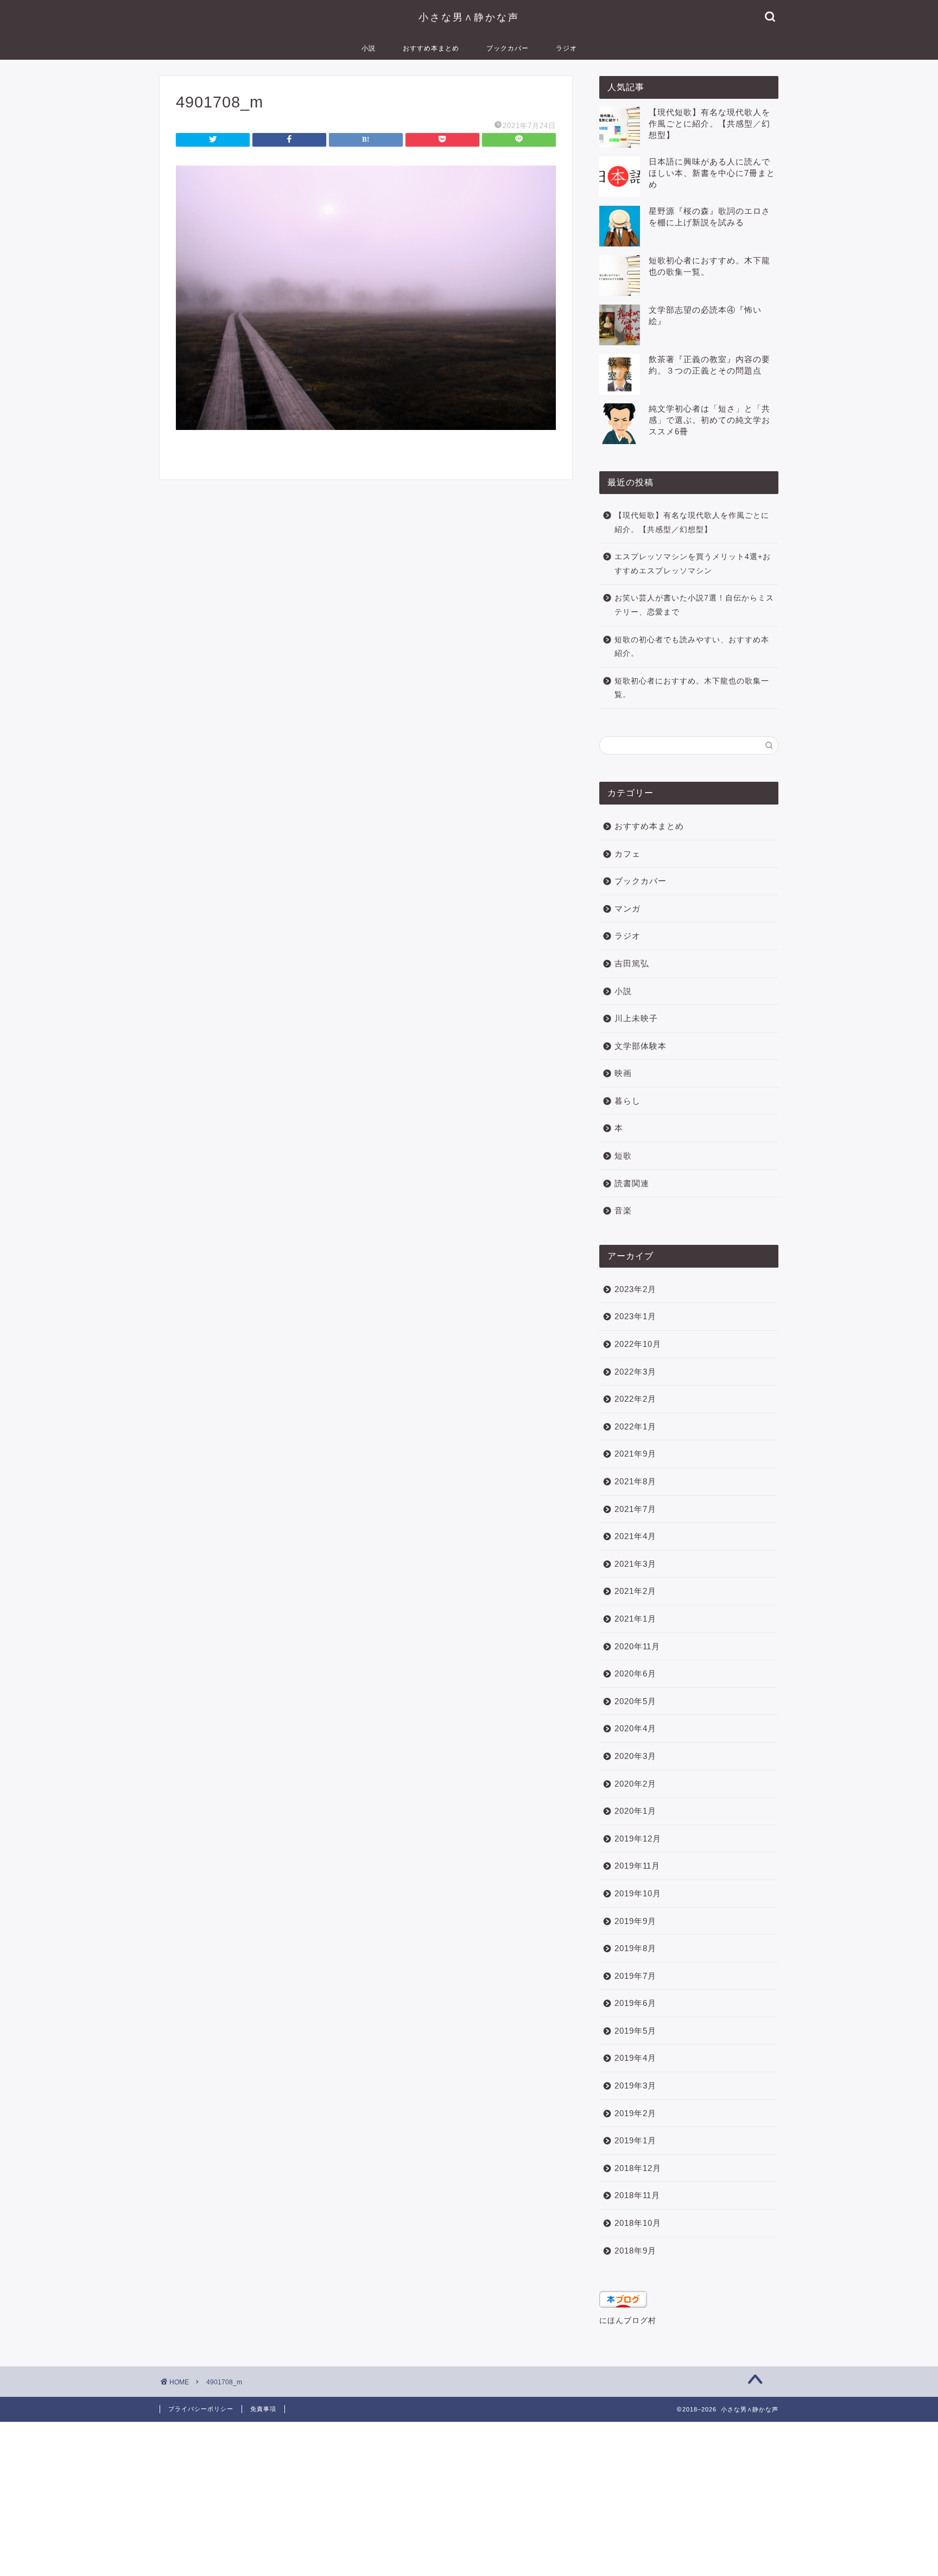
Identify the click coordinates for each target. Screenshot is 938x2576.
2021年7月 (635, 1509)
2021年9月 (635, 1454)
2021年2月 (635, 1591)
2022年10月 (638, 1344)
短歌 (623, 1156)
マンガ (628, 909)
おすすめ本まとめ (431, 48)
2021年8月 (635, 1481)
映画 (623, 1073)
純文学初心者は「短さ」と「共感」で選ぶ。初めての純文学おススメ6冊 (709, 420)
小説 (369, 48)
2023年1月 (635, 1316)
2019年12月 (638, 1838)
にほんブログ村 (628, 2321)
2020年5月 (635, 1701)
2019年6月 (635, 2003)
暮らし (628, 1101)
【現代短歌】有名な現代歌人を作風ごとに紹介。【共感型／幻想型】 (709, 124)
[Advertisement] (326, 2498)
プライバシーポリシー (201, 2409)
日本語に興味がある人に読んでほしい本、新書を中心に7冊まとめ (712, 173)
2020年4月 (635, 1728)
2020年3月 (635, 1756)
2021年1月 (635, 1619)
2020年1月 (635, 1811)
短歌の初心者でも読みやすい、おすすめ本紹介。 (692, 647)
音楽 (623, 1210)
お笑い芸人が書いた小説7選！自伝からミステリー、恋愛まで (694, 605)
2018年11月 (637, 2195)
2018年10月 (638, 2223)
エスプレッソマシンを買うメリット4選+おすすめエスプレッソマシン (693, 564)
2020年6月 (635, 1673)
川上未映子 (636, 1018)
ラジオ (566, 48)
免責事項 (263, 2409)
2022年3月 (635, 1372)
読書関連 (632, 1183)
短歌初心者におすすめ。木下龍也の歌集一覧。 (692, 688)
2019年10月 (638, 1893)
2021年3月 (635, 1564)
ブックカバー (508, 48)
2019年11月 (637, 1866)
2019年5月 (635, 2031)
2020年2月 (635, 1784)
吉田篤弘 (632, 963)
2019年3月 (635, 2086)
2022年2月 (635, 1399)
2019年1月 (635, 2140)
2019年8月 (635, 1948)
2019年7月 (635, 1976)
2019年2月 (635, 2113)
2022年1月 (635, 1426)
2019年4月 (635, 2058)
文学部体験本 (641, 1046)
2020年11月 (637, 1646)
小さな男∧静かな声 (469, 17)
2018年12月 (638, 2168)
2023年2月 (635, 1289)
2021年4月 (635, 1536)
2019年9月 (635, 1921)
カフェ (628, 854)
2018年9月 (635, 2251)
